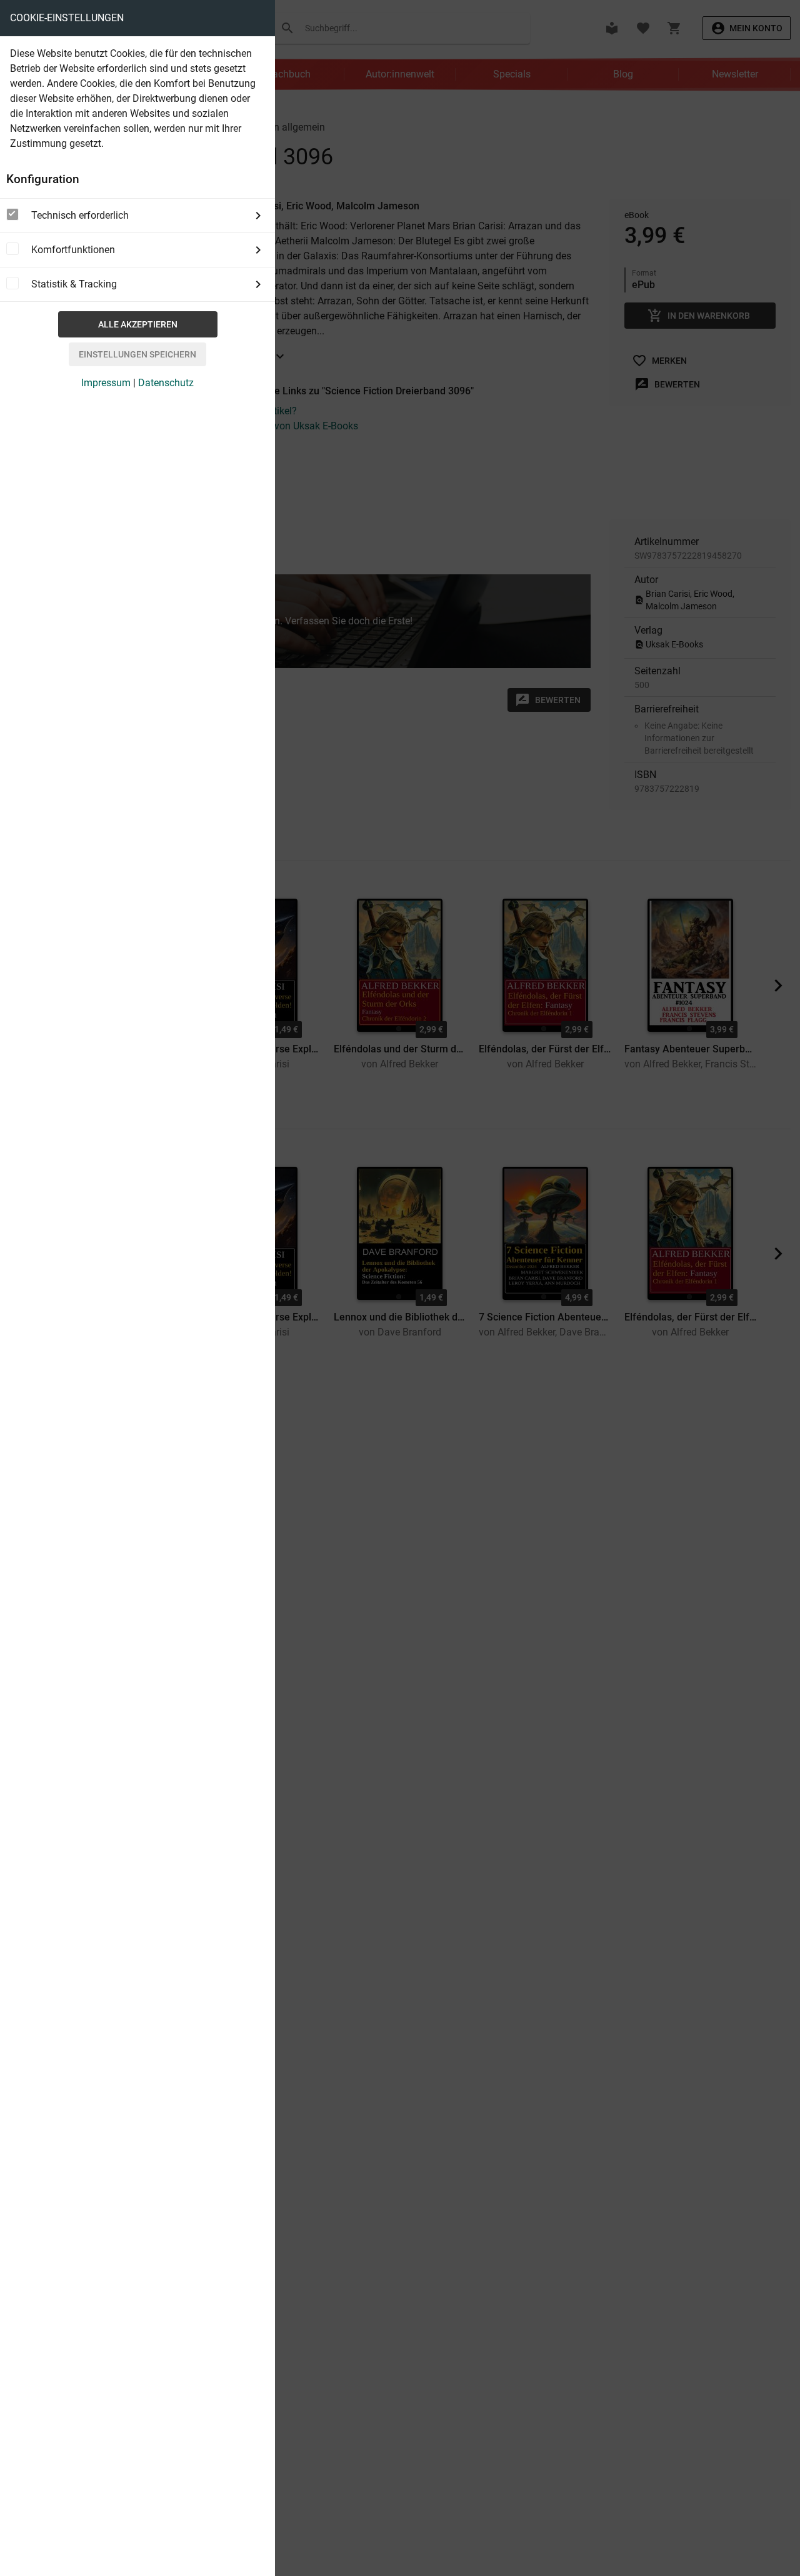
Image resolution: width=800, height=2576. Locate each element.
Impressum (106, 383)
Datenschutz (166, 383)
